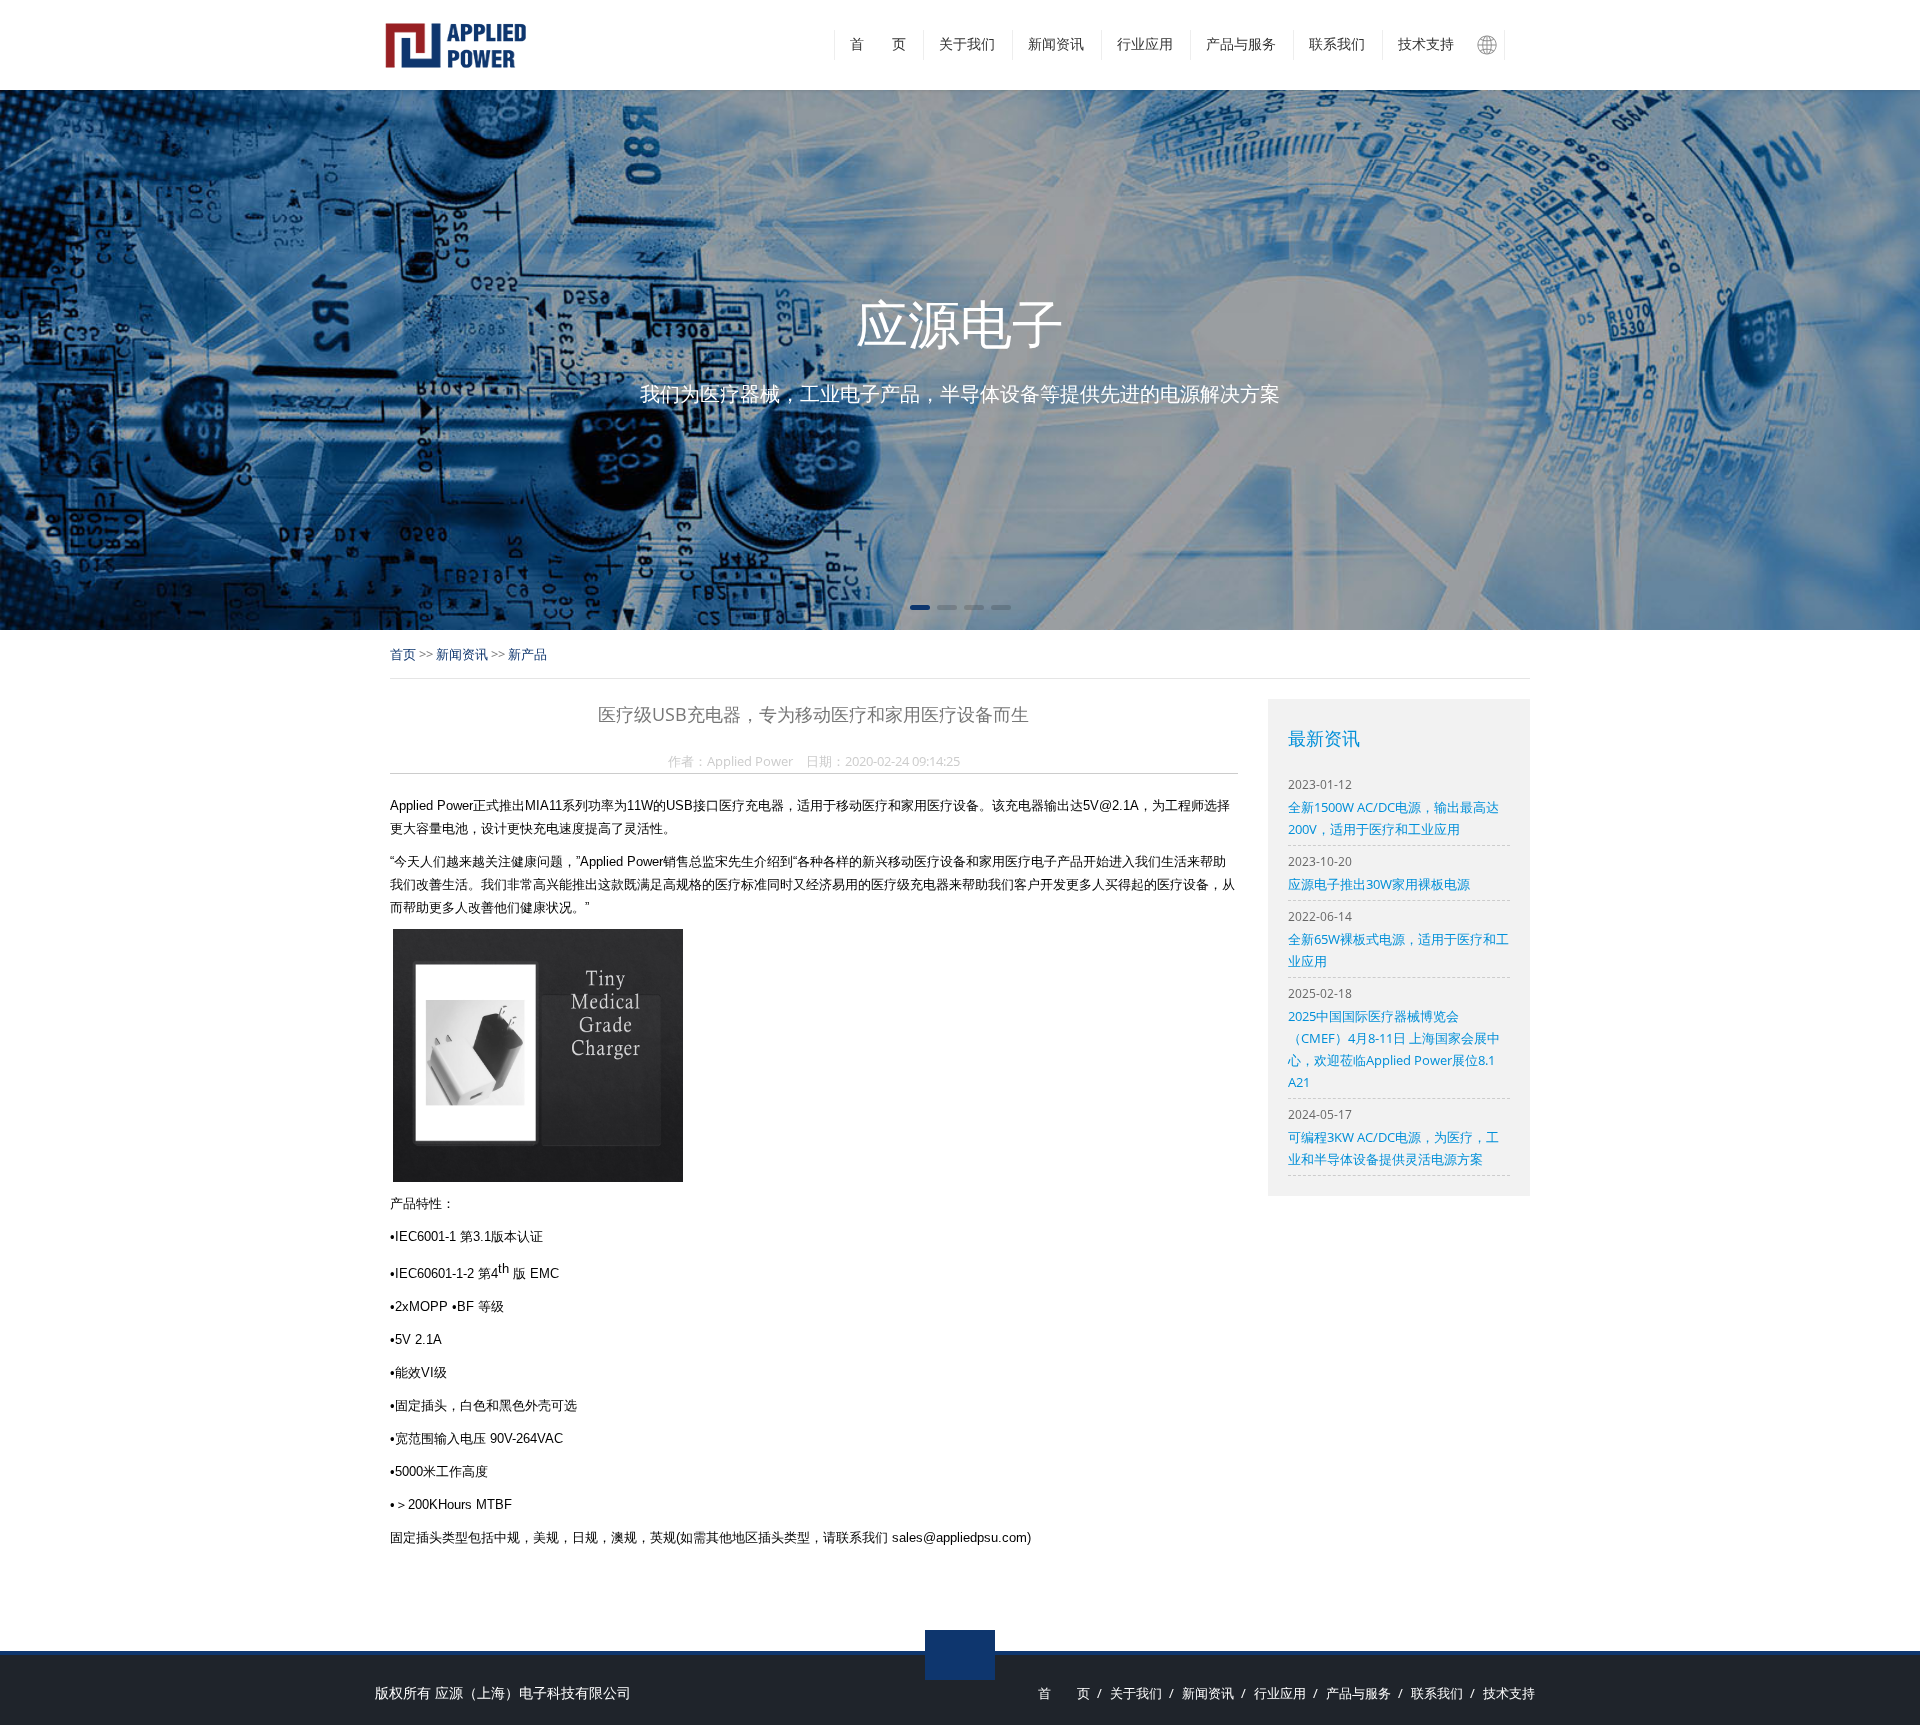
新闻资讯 (1056, 44)
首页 (403, 654)
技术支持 (1426, 44)
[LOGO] (455, 45)
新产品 (527, 654)
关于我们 (967, 44)
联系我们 (1337, 44)
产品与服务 (1241, 44)
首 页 (878, 44)
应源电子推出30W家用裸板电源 (1379, 884)
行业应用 (1145, 44)
